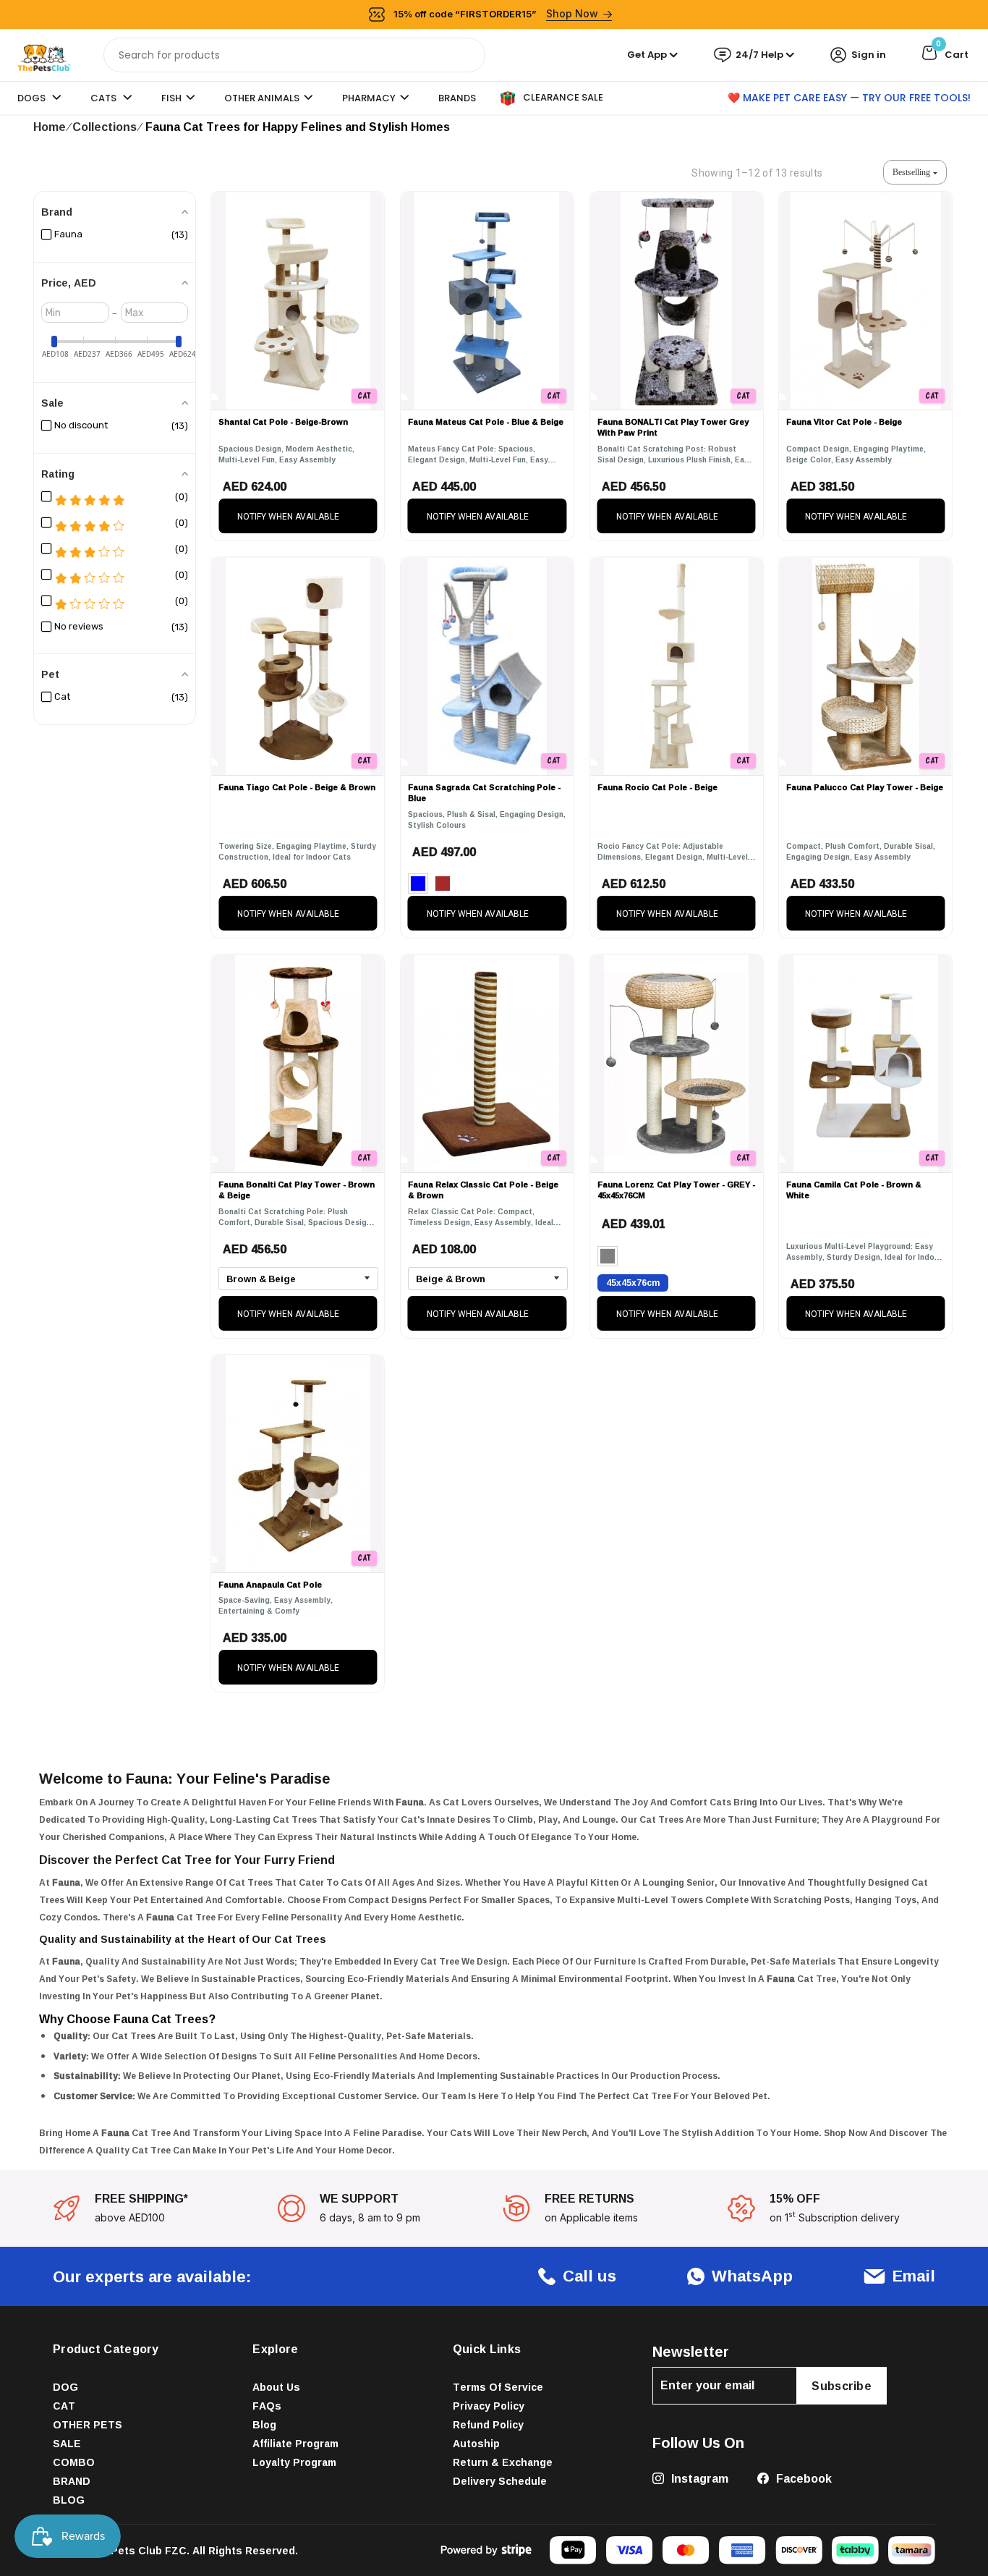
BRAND (72, 2481)
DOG (65, 2387)
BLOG (69, 2500)
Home (50, 127)
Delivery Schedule (500, 2481)
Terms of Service (498, 2387)
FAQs (267, 2406)
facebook (802, 2478)
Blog (264, 2424)
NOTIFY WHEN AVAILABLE (288, 517)
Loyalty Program (294, 2462)
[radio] (418, 884)
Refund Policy (488, 2424)
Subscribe (842, 2386)
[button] (915, 172)
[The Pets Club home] (44, 54)
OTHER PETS (88, 2424)
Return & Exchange (503, 2462)
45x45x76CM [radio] (633, 1283)
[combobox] (294, 55)
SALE (67, 2443)
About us (276, 2387)
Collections (105, 127)
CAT (64, 2406)
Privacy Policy (489, 2406)
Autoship (476, 2443)
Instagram (698, 2478)
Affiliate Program (295, 2443)
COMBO (74, 2462)
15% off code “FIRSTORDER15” (496, 13)
